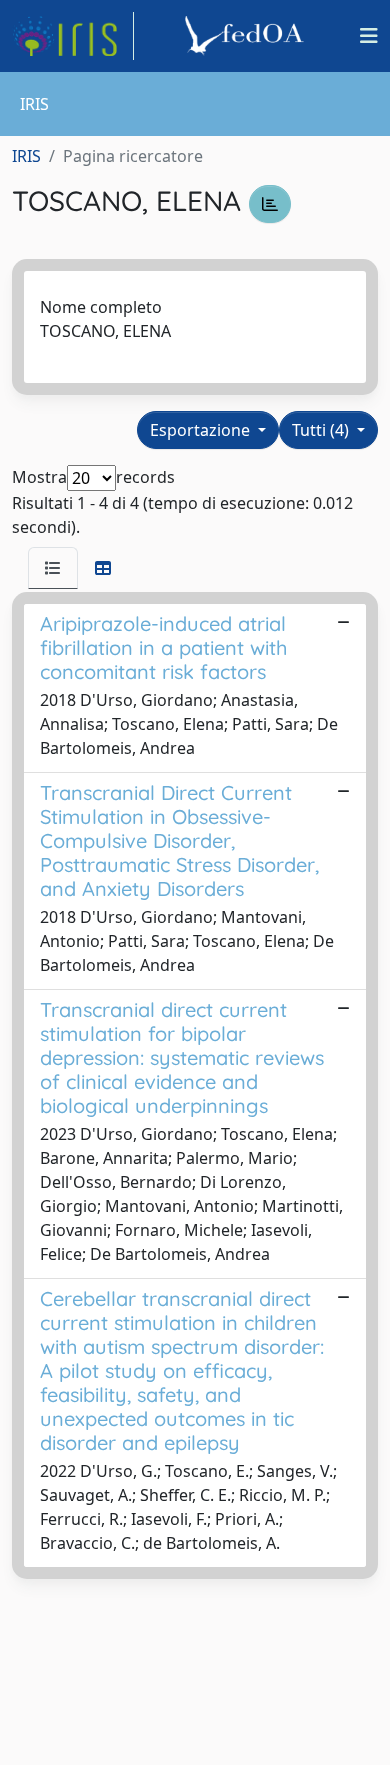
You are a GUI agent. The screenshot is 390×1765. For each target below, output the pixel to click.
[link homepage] (73, 36)
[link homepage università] (247, 36)
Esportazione (202, 430)
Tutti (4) (322, 430)
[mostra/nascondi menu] (369, 36)
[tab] (53, 568)
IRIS (26, 156)
